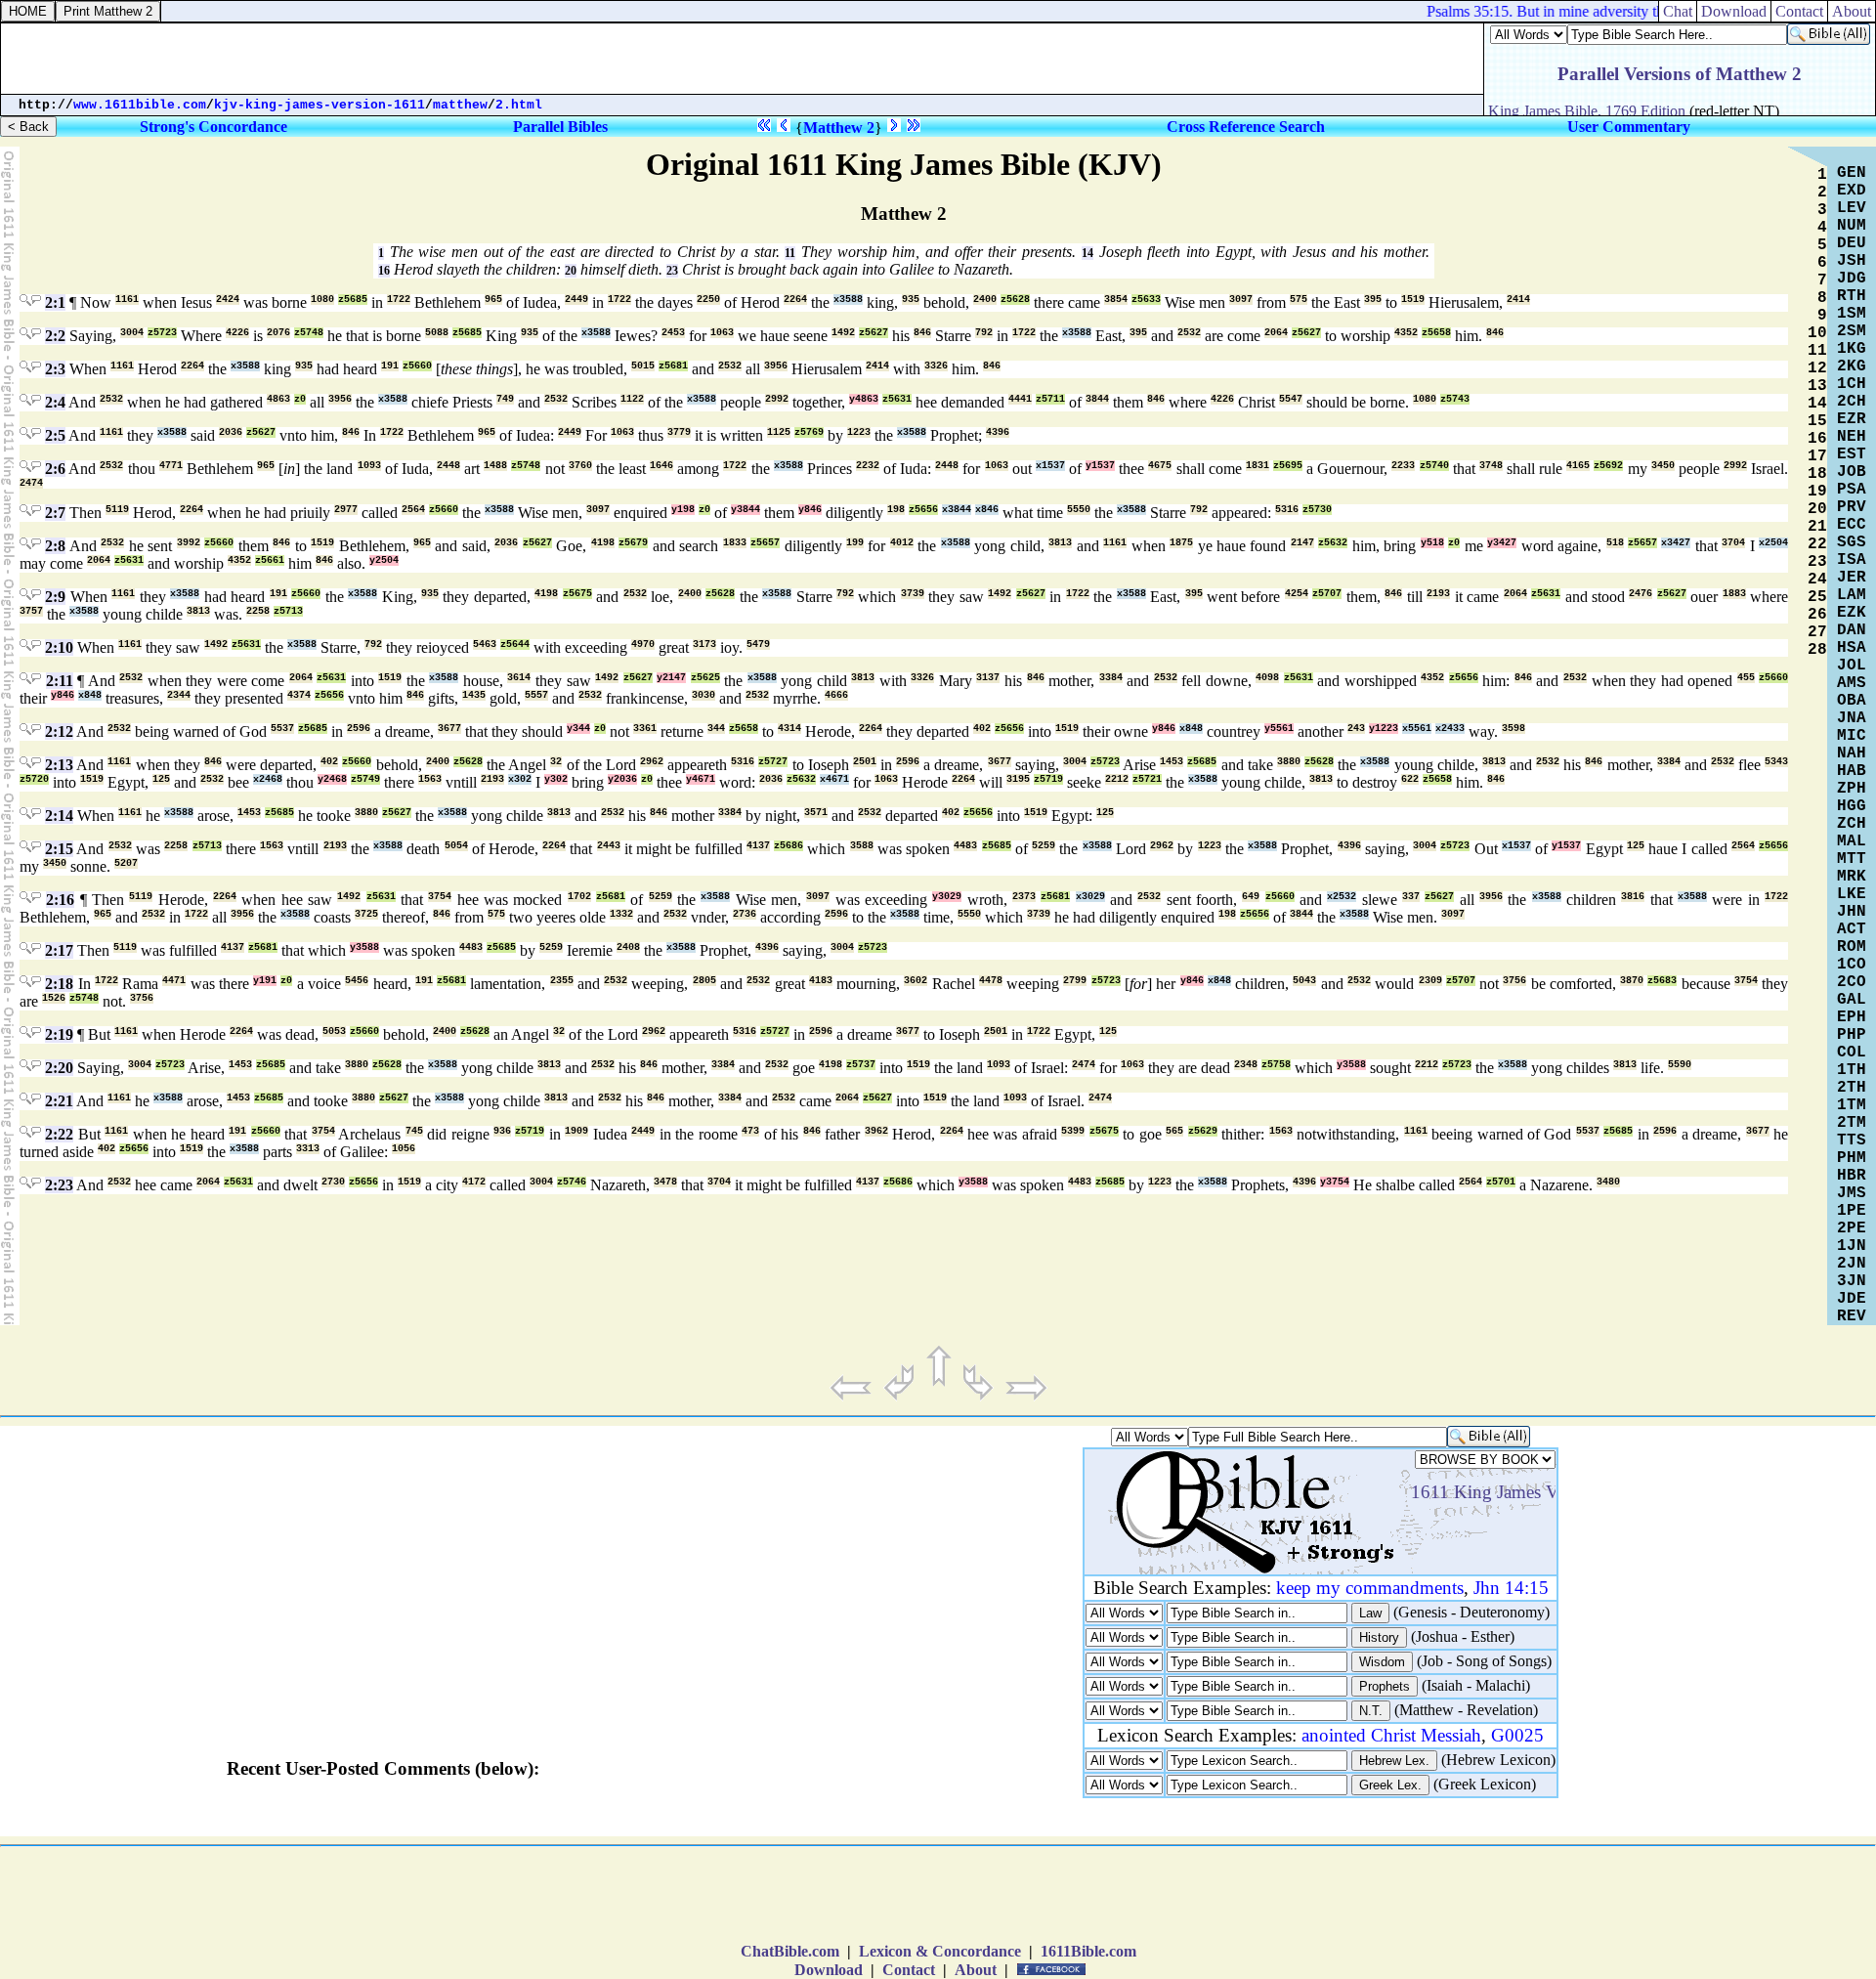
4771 (171, 466)
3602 (916, 981)
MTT (1852, 859)
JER (1852, 578)
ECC (1852, 525)
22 (1817, 544)
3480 (1608, 1182)
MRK (1852, 877)
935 (911, 300)
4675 (1160, 466)
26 (1817, 615)
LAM (1852, 595)
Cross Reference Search (1246, 127)
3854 (1116, 300)
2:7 (55, 513)
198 (896, 510)
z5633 (1146, 300)
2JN (1852, 1264)
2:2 (55, 336)
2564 (413, 510)
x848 (90, 695)
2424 (228, 300)
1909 (576, 1131)
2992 (777, 399)
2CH (1852, 402)
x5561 (1417, 729)
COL (1852, 1053)
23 (672, 271)
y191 (265, 981)
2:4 (55, 402)
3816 (1633, 897)
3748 (1491, 466)
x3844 (957, 510)
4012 (902, 543)
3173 (704, 645)
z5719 (1048, 779)
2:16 (60, 900)
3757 (31, 611)
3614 (519, 678)
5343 (1776, 762)
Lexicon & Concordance (940, 1951)
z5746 (572, 1182)
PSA (1852, 490)
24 (1817, 580)
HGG (1852, 806)
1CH (1852, 384)
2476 (1641, 594)
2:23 (59, 1185)
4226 (237, 333)
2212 (1117, 779)
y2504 (384, 560)
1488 (495, 466)
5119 (117, 510)
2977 (346, 510)
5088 (437, 333)
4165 (1578, 466)
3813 (1060, 543)
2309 (1430, 981)
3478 (665, 1182)
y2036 (622, 779)
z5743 (1455, 399)
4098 (1267, 678)
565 (1174, 1131)
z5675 (577, 594)
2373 (1024, 897)
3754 (440, 897)
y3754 (1335, 1182)
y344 (578, 729)
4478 (991, 981)
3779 (679, 432)
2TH (1852, 1088)
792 (984, 333)
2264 (795, 300)
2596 (359, 729)
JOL (1852, 666)
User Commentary (1629, 127)
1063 (722, 333)
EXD (1852, 191)
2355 (562, 981)
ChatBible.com (790, 1951)
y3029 (947, 897)
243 (1356, 729)
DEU (1852, 243)
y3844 (746, 510)
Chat (1678, 11)
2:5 (55, 435)
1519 (1413, 300)
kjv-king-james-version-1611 (320, 105)
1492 (843, 333)
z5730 (1317, 510)
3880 (1289, 762)
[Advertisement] (938, 1899)
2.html (519, 105)
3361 (645, 729)
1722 (399, 300)
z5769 (809, 432)
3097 (1241, 300)
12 (1817, 368)
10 (1817, 333)
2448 (448, 466)
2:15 (59, 849)
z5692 (1608, 466)
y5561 (1279, 729)
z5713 (288, 611)
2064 (1276, 333)
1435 (474, 695)
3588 (862, 846)
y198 (683, 510)
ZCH (1852, 824)
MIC (1852, 736)
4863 (278, 399)
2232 (868, 466)
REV (1852, 1316)
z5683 (1662, 981)
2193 (1438, 594)
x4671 (834, 779)
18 (1817, 474)
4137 (758, 846)
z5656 (923, 510)
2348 (1246, 1065)
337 (1411, 897)
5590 (1680, 1065)
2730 (333, 1182)
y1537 (1100, 466)
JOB (1852, 472)
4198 (603, 543)
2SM (1852, 331)
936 (502, 1131)
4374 (299, 695)
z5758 (1276, 1065)
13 (1817, 386)
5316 (1287, 510)
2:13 (59, 765)
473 (750, 1131)
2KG (1852, 366)
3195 (1018, 779)
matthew (460, 105)
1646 (661, 466)
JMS (1852, 1193)
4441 (1020, 399)
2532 (1189, 333)
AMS (1852, 683)
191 (390, 366)
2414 (1518, 300)
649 (1251, 897)
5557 (536, 695)
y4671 (701, 779)
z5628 (1015, 300)
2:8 (55, 546)
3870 (1632, 981)
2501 (865, 762)
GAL (1852, 1000)
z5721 (1147, 779)
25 (1817, 597)
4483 (965, 846)
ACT (1852, 929)
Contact (909, 1970)
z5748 (309, 333)
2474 (31, 483)
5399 (1073, 1131)
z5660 (417, 366)
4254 (1297, 594)
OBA (1852, 701)
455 (1746, 678)
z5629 (1203, 1131)
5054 (456, 846)
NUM (1852, 226)
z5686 (789, 846)
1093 (369, 466)
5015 (643, 366)
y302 (556, 779)
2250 (708, 300)
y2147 (671, 678)
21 (1817, 527)
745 (414, 1131)
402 (982, 729)
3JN (1852, 1281)
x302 (520, 779)
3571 (816, 813)
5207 (126, 863)
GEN (1852, 173)
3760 (580, 466)
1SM (1852, 314)
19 (1817, 492)
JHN (1852, 912)
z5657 (765, 543)
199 (855, 543)
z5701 (1501, 1182)
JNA (1852, 718)
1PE (1852, 1211)
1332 (621, 914)
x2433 (1450, 729)
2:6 (55, 469)
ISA (1852, 560)
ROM (1852, 947)
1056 (404, 1149)
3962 (876, 1131)
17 (1817, 456)
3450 (1663, 466)
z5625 (705, 678)
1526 (54, 998)
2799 (1075, 981)
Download (829, 1970)
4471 (174, 981)
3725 (366, 914)
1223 (859, 432)
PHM (1852, 1158)
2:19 (59, 1034)
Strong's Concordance (213, 127)
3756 (1514, 981)
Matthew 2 (839, 128)
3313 (308, 1149)
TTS (1852, 1140)
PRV (1852, 507)
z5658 (1436, 333)
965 (493, 300)
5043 (1304, 981)
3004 (132, 333)
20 (571, 271)
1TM (1852, 1105)
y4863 (864, 399)
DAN (1852, 630)
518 (1615, 543)
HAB (1852, 771)
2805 (704, 981)
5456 (357, 981)
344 (716, 729)
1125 (779, 432)
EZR (1852, 419)
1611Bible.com (1088, 1951)
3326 (936, 366)
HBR (1852, 1176)
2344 (179, 695)
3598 (1514, 729)
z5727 (773, 762)
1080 (322, 300)
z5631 (897, 399)
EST (1852, 454)
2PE (1852, 1228)
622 (1410, 779)
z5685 (353, 300)
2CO (1852, 982)
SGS (1852, 542)
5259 (1044, 846)
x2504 (1773, 543)
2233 (1403, 466)
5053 (334, 1032)
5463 (485, 645)
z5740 (1434, 466)
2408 (628, 947)
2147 (1302, 543)
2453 (673, 333)
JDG (1852, 279)
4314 (789, 729)
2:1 (55, 302)
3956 (776, 366)
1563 (430, 779)
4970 (643, 645)
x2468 (268, 779)
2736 (745, 914)
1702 (579, 897)
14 (1087, 253)
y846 (810, 510)
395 (1373, 300)
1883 (1734, 594)
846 (922, 333)
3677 (449, 729)
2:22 (59, 1134)
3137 (988, 678)
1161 (127, 300)
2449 (576, 300)
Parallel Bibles (560, 127)
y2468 (332, 779)
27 (1817, 632)
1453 (1172, 762)
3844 (1097, 399)
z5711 (1050, 399)
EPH (1852, 1017)
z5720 (34, 779)
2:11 (60, 681)
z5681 (673, 366)
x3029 (1090, 897)
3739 (913, 594)
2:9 (55, 597)
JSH (1852, 261)
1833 (735, 543)
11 (790, 253)
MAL (1852, 841)
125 (161, 779)
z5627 (874, 333)
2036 (231, 432)
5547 (1291, 399)
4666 (836, 695)
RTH (1852, 296)
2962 (652, 762)
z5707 (1327, 594)
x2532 (1342, 897)
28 (1817, 650)
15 (1817, 421)
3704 (1733, 543)
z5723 (162, 333)
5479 (758, 645)
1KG (1852, 349)
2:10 (59, 647)
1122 (632, 399)
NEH (1852, 437)
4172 (474, 1182)
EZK (1852, 613)
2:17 (59, 950)
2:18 (59, 984)
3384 (1111, 678)
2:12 (59, 731)
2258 (258, 611)
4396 (998, 432)
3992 (189, 543)
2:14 (59, 816)
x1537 (1050, 466)
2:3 (55, 369)
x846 (987, 510)
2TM (1852, 1123)
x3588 (848, 300)
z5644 (515, 645)
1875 (1181, 543)
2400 (985, 300)
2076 (278, 333)
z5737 (861, 1065)
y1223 (1384, 729)
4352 (1406, 333)
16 (384, 271)
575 (1299, 300)
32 (556, 762)
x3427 (1676, 543)
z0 (300, 399)
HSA (1852, 648)
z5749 (365, 779)
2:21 (59, 1101)
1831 (1258, 466)
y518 (1432, 543)
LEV (1852, 208)
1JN (1852, 1246)
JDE (1852, 1299)
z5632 (1333, 543)
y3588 (364, 947)
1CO (1852, 965)
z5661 (270, 560)
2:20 (59, 1068)
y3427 (1502, 543)
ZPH (1852, 789)
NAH (1852, 753)
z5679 (633, 543)
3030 (703, 695)
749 (505, 399)
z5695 (1288, 466)
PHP (1852, 1035)
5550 (1079, 510)
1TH (1852, 1070)
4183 (821, 981)
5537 (282, 729)
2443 (609, 846)
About (976, 1970)
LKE (1852, 894)
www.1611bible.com (140, 105)
